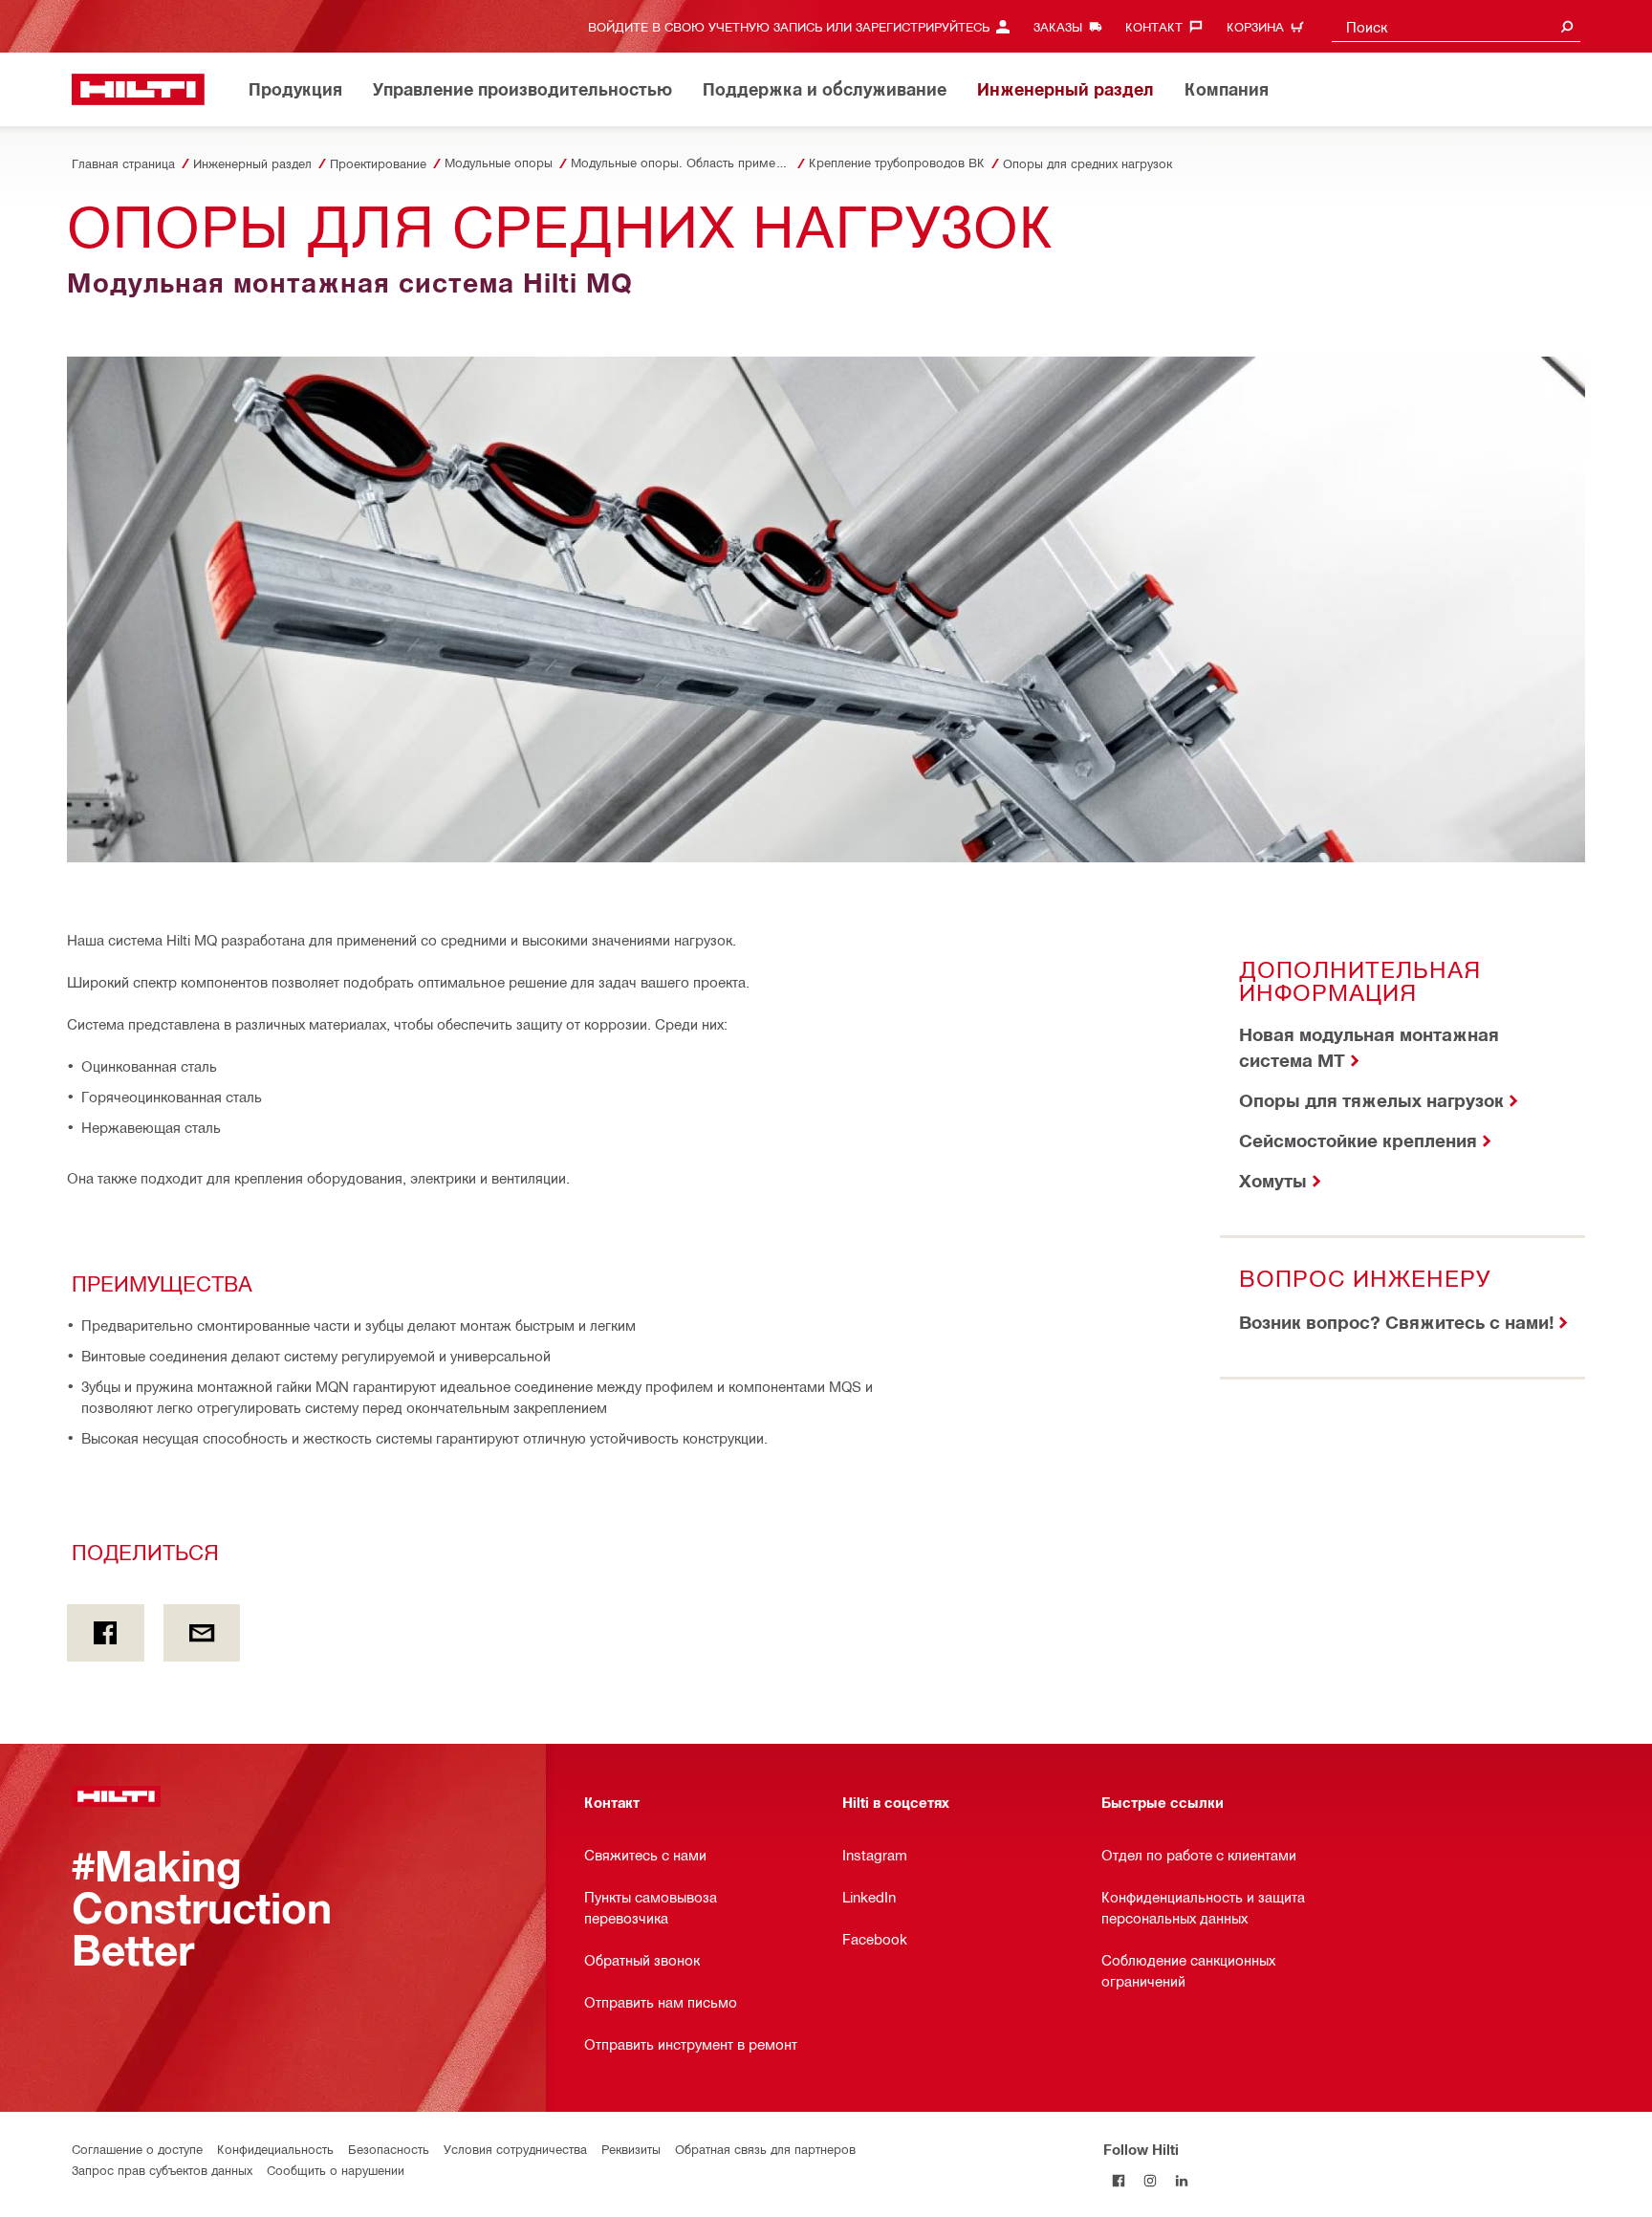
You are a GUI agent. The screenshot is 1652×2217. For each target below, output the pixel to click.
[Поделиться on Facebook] (106, 1633)
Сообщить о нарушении (336, 2170)
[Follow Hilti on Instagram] (1151, 2180)
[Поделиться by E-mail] (202, 1633)
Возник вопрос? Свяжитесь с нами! (1396, 1322)
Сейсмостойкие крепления (1358, 1140)
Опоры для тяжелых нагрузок (1371, 1100)
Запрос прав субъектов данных (162, 2170)
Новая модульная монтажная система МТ (1369, 1047)
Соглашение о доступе (137, 2149)
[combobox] (1456, 26)
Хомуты (1273, 1180)
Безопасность (389, 2149)
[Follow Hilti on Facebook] (1119, 2180)
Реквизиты (631, 2149)
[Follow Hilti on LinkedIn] (1182, 2180)
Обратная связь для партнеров (765, 2149)
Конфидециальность (275, 2149)
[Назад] (138, 89)
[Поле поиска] (1567, 26)
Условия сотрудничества (515, 2149)
